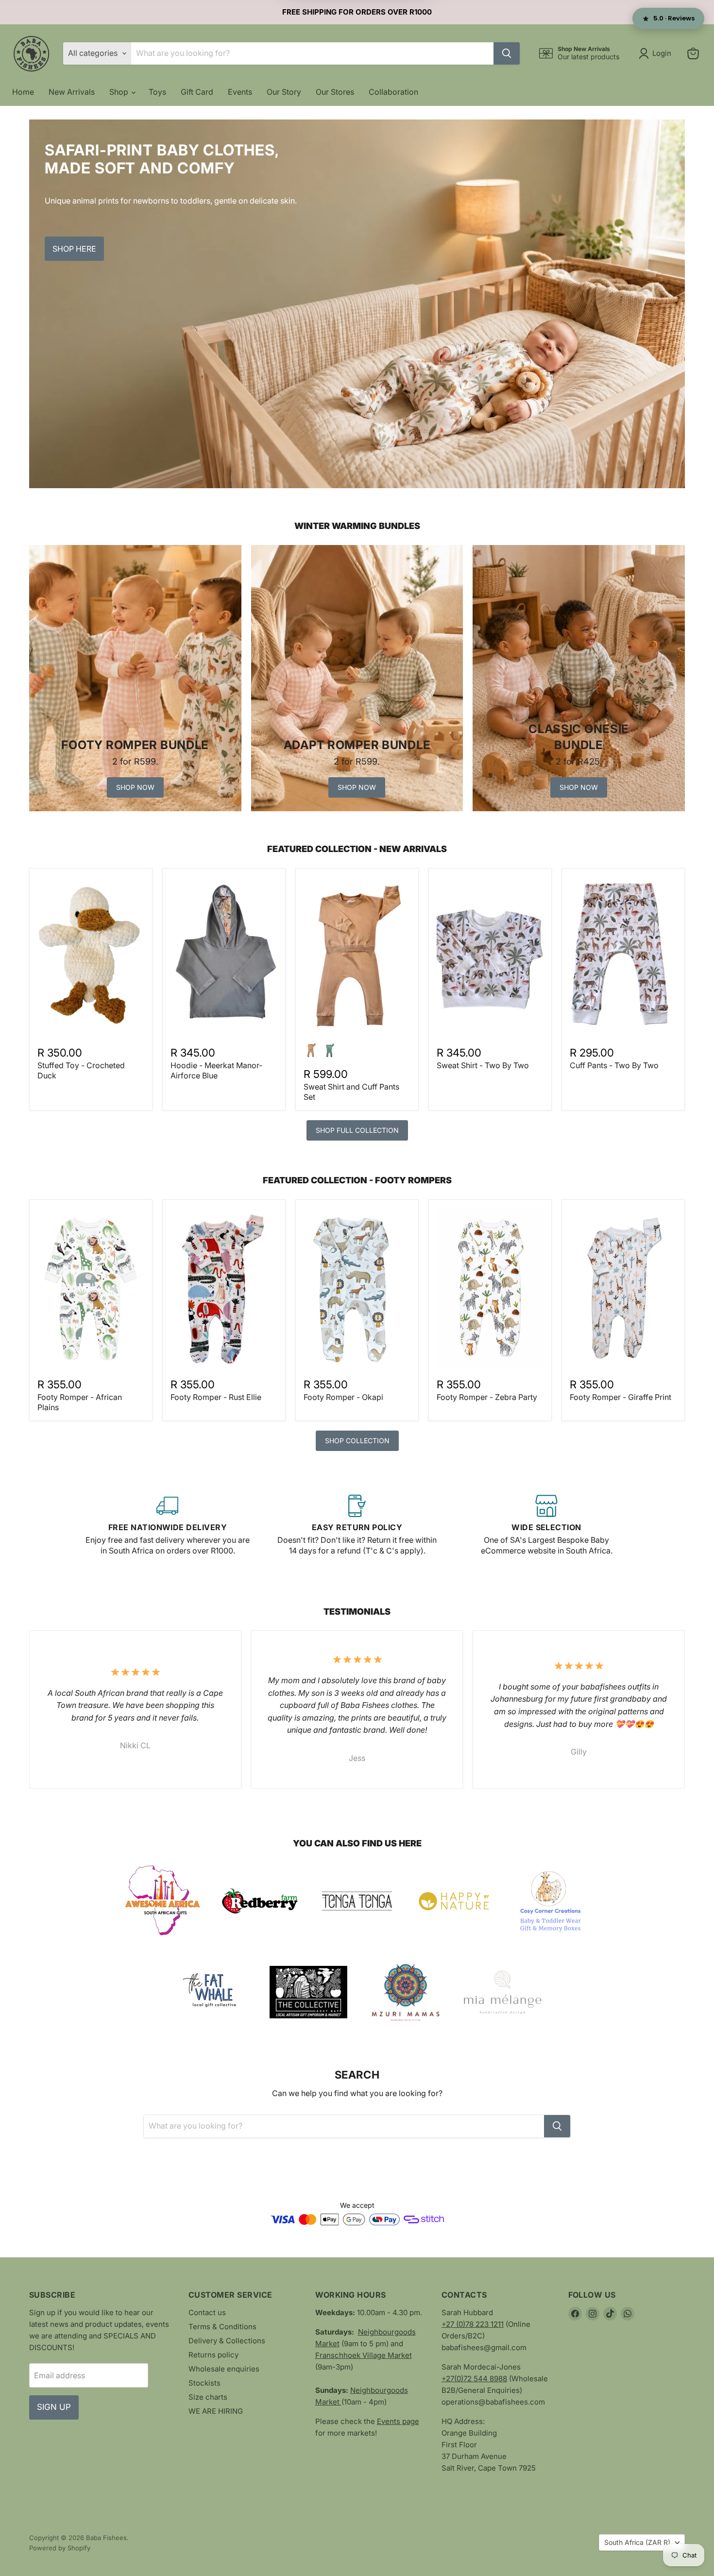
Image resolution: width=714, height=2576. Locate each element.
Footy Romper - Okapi (343, 1397)
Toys (157, 92)
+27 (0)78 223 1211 (473, 2324)
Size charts (208, 2397)
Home (23, 92)
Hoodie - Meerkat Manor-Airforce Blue (216, 1070)
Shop (120, 92)
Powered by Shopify (60, 2548)
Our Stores (335, 92)
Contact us (207, 2312)
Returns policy (213, 2355)
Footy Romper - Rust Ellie (216, 1397)
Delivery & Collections (227, 2341)
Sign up (54, 2407)
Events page (398, 2421)
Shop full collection (357, 1130)
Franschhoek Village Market (364, 2355)
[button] (657, 53)
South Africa (637, 2542)
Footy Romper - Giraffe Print (620, 1397)
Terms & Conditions (222, 2327)
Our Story (284, 92)
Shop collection (357, 1441)
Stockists (204, 2383)
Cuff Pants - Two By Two (614, 1065)
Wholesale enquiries (224, 2369)
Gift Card (197, 92)
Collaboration (393, 92)
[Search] (507, 53)
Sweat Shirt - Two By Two (483, 1065)
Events (240, 92)
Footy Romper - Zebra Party (487, 1397)
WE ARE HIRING (216, 2411)
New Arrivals (72, 92)
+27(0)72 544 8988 (474, 2379)
